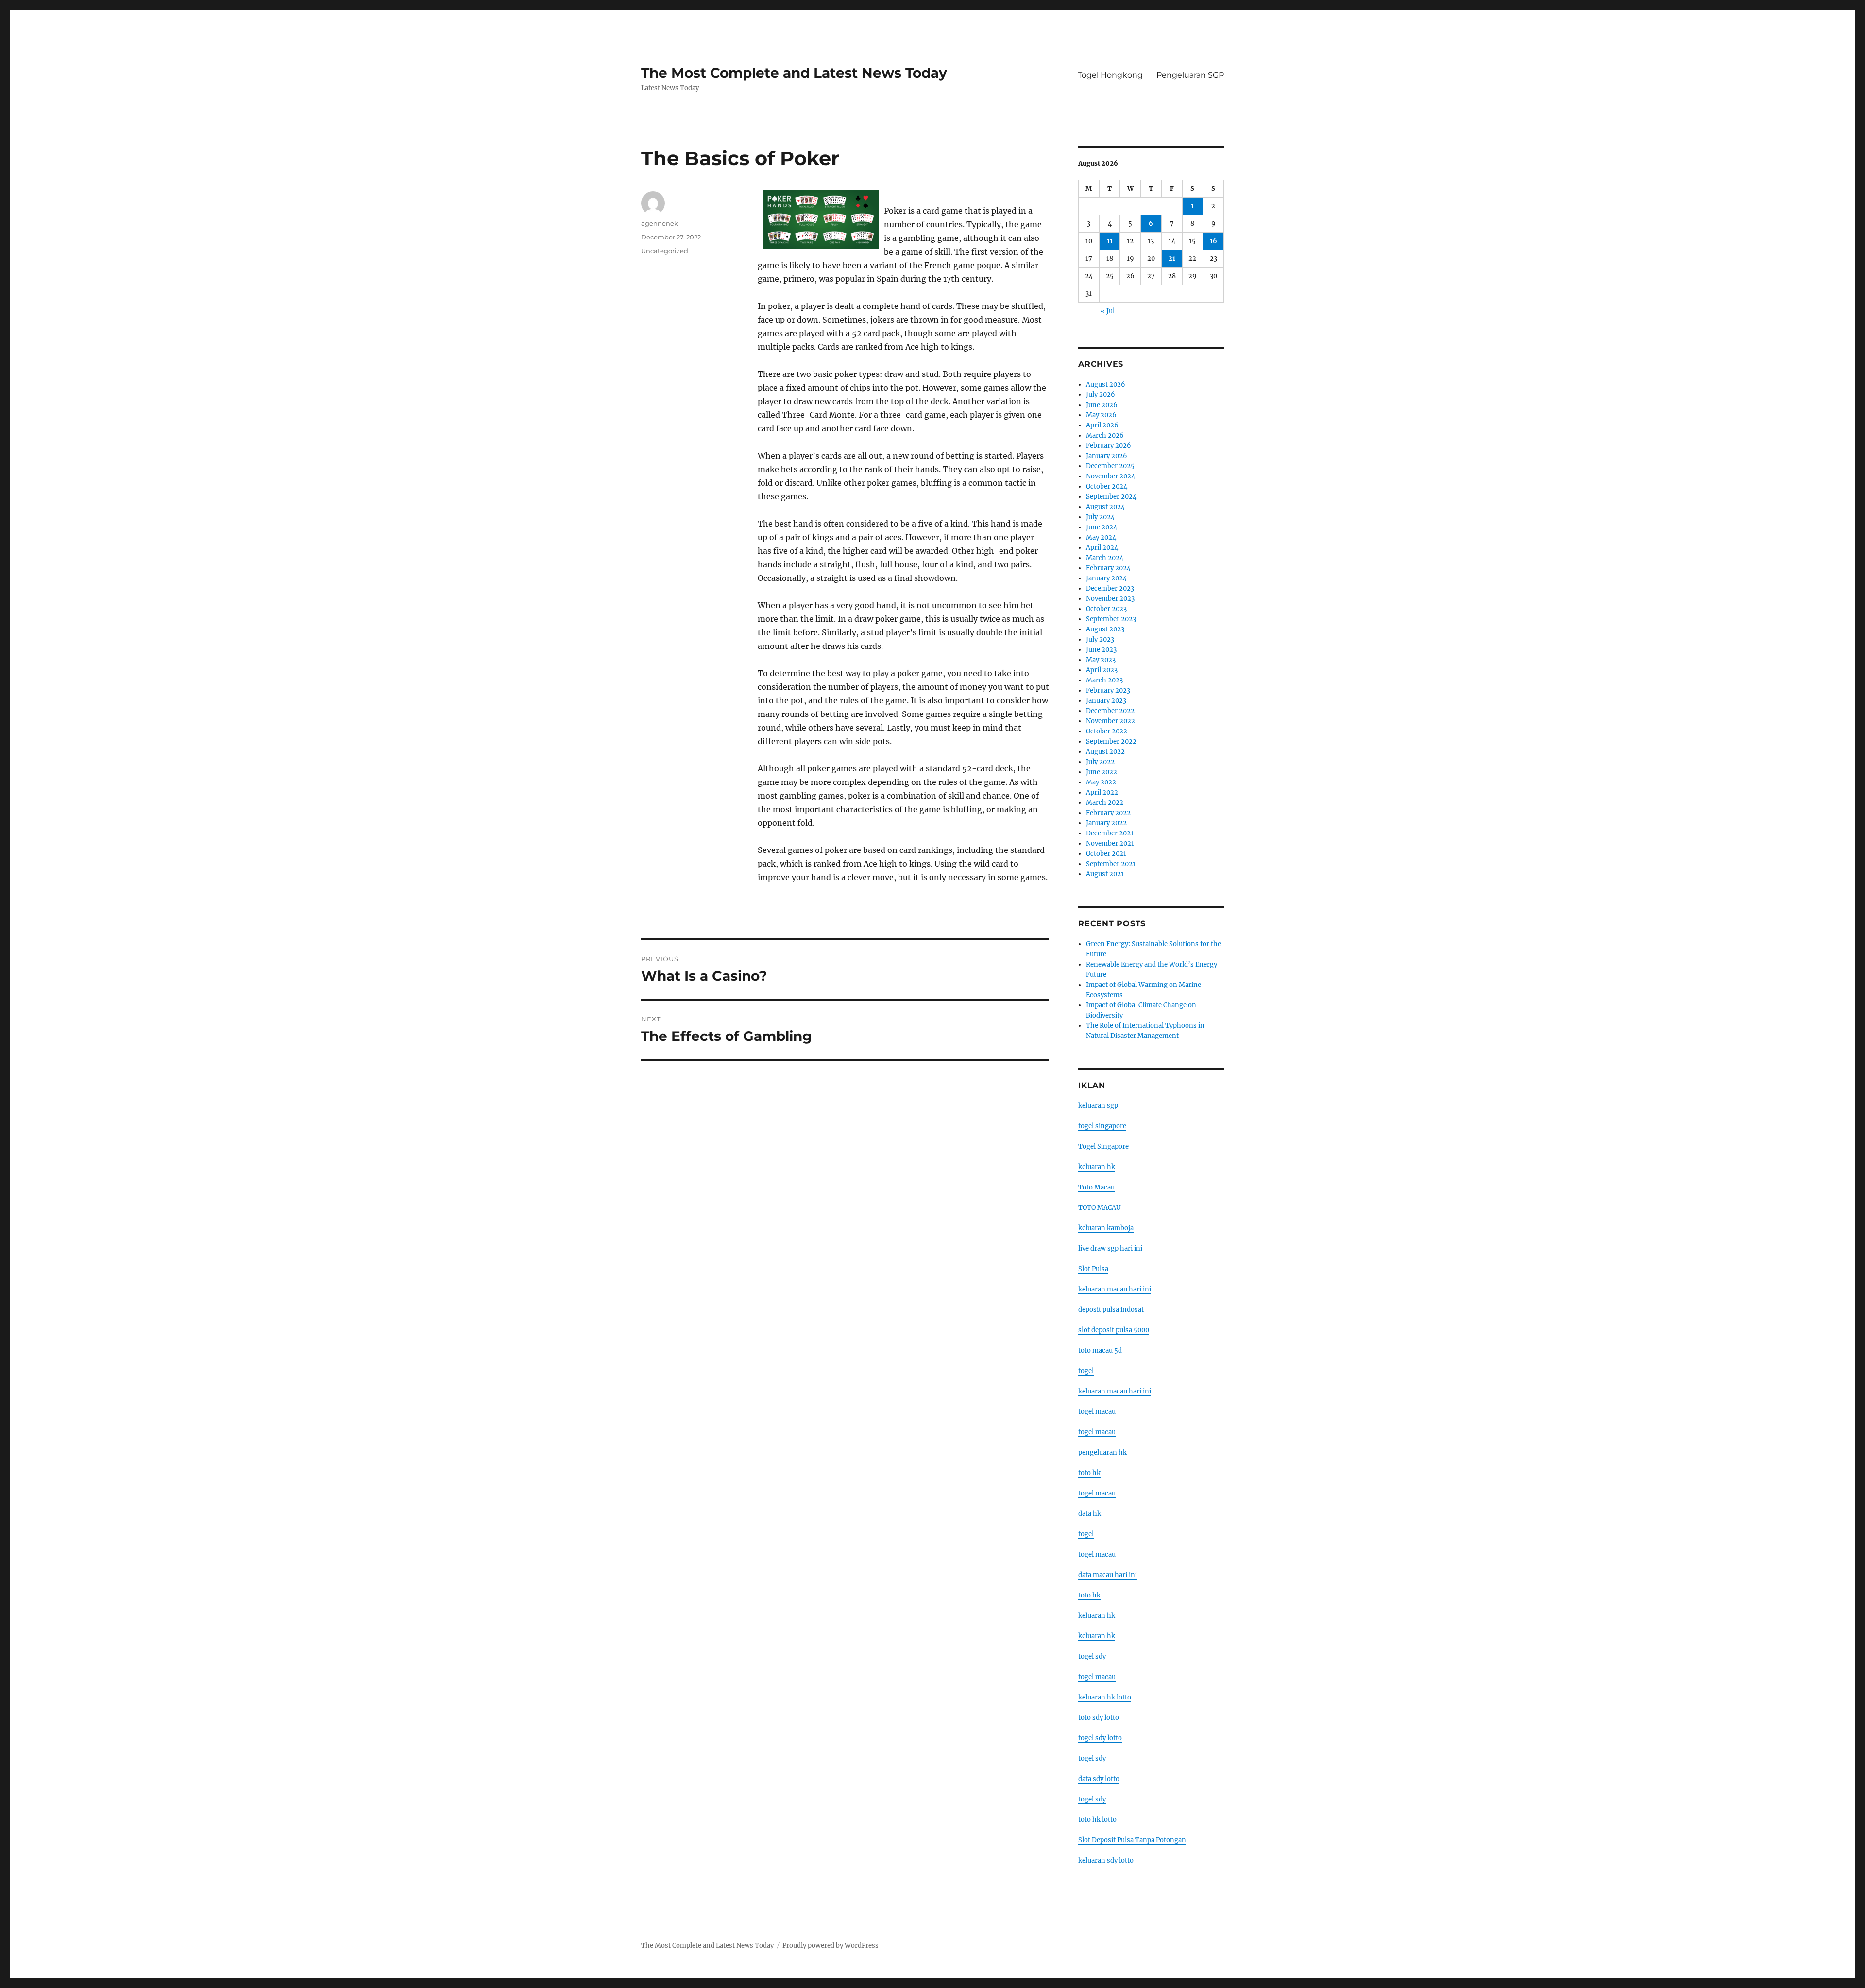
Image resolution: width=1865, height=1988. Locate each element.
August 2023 (1105, 629)
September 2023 (1111, 619)
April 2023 (1102, 670)
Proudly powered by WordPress (831, 1946)
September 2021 (1111, 864)
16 (1213, 241)
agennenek (660, 223)
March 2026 (1105, 435)
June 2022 (1102, 772)
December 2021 (1110, 833)
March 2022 (1105, 803)
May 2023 (1101, 660)
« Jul (1108, 311)
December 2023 (1110, 588)
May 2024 (1101, 537)
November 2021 (1110, 843)
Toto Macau (1096, 1187)
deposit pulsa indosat (1111, 1310)
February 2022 (1108, 813)
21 (1172, 259)
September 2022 (1111, 741)
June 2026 (1102, 405)
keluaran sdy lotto (1106, 1861)
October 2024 (1107, 486)
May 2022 (1101, 782)
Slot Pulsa (1093, 1269)
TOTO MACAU (1100, 1208)
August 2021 (1105, 874)
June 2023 (1101, 650)
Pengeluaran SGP (1190, 75)
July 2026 (1101, 395)
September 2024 (1111, 497)
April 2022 (1102, 792)
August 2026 (1106, 384)
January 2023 (1106, 701)
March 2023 (1104, 680)
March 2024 (1105, 558)
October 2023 (1106, 609)
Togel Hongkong (1110, 75)
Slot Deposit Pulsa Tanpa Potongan (1132, 1840)
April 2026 (1102, 425)
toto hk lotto (1097, 1820)
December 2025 (1110, 466)
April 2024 (1102, 548)
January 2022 (1106, 823)
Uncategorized (665, 251)
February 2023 (1108, 690)
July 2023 (1100, 639)
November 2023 (1110, 599)
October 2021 (1106, 854)
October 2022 (1107, 731)
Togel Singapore (1103, 1147)
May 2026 (1101, 415)
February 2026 (1109, 446)
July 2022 (1100, 762)
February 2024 (1108, 568)
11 (1110, 241)
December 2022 (1110, 711)
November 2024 (1111, 476)
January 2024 (1106, 578)
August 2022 (1105, 752)
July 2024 (1100, 517)
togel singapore (1102, 1126)
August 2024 (1105, 507)
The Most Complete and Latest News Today (794, 73)
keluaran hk (1097, 1167)
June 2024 (1102, 527)
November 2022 (1111, 721)
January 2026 (1107, 456)
